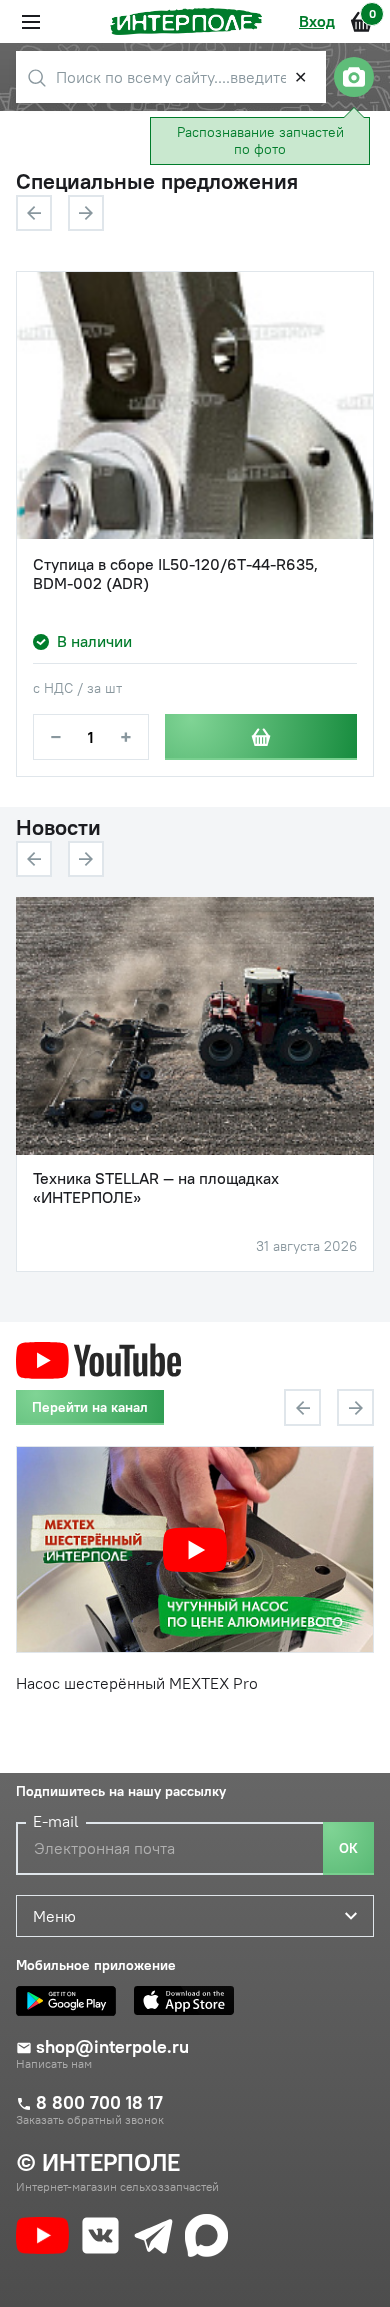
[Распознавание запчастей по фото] (354, 77)
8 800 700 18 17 (99, 2103)
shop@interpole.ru (112, 2047)
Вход (317, 21)
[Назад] (34, 213)
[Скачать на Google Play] (71, 2001)
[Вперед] (86, 213)
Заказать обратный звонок (90, 2120)
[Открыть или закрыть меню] (31, 22)
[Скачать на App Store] (189, 2001)
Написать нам (54, 2064)
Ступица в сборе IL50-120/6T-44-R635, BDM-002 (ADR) (175, 574)
